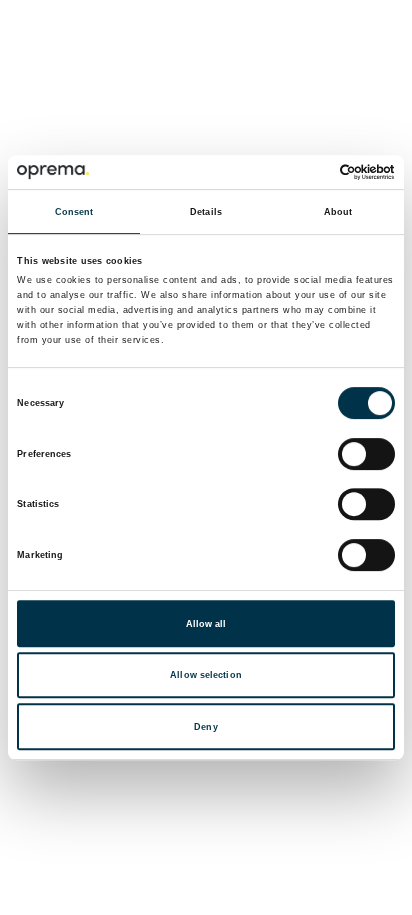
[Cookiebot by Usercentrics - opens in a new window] (307, 172)
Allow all (206, 624)
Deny (205, 727)
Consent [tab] (74, 212)
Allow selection (206, 675)
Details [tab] (206, 212)
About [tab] (338, 212)
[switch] (366, 454)
